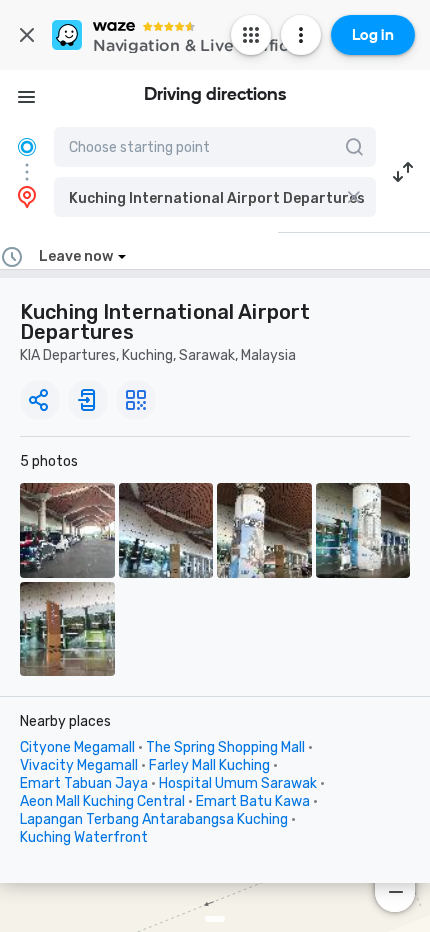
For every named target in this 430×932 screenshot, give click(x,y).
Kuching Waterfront (84, 837)
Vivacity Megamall (79, 765)
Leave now (76, 256)
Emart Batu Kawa (253, 801)
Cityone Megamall (77, 747)
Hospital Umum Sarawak (238, 783)
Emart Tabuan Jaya (84, 783)
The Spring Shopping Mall (225, 747)
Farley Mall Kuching (209, 765)
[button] (215, 197)
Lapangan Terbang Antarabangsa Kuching (154, 819)
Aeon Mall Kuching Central (102, 801)
